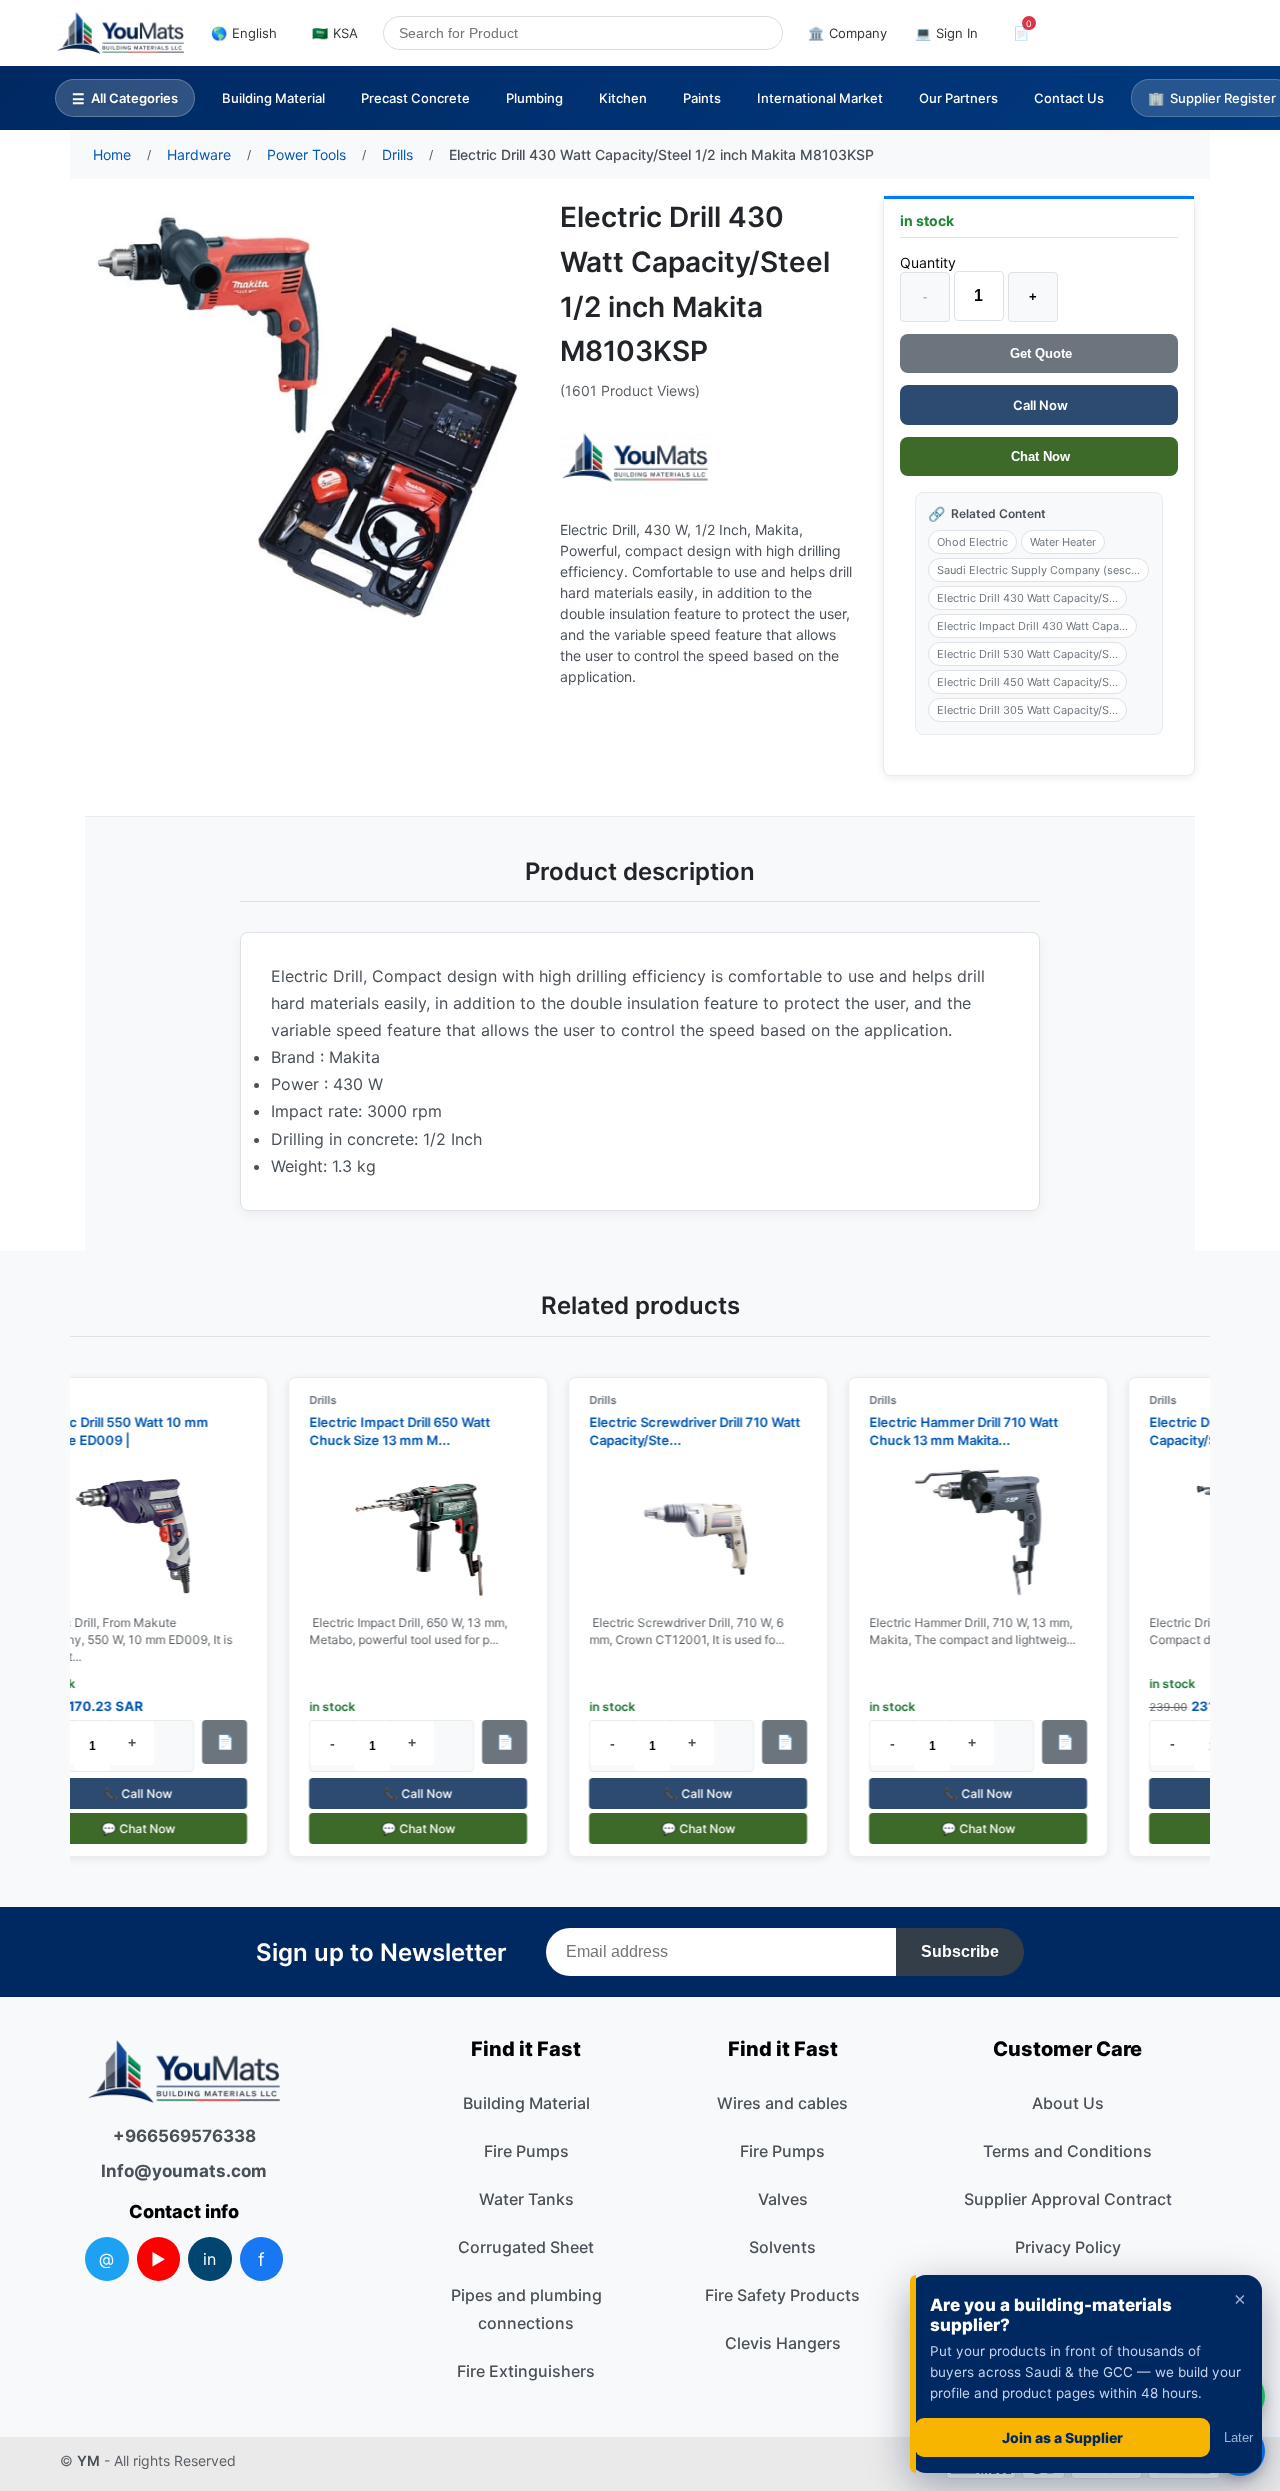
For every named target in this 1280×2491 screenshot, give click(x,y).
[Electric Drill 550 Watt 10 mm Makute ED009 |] (128, 1533)
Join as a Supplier (1062, 2437)
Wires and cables (782, 2103)
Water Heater (1063, 542)
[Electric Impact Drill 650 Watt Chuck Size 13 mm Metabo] (408, 1533)
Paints (702, 98)
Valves (783, 2199)
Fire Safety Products (782, 2295)
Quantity (928, 262)
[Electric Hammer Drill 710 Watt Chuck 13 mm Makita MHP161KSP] (968, 1533)
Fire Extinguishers (526, 2371)
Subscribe (960, 1951)
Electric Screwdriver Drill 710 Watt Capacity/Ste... (684, 1431)
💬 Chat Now (128, 1828)
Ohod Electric (972, 542)
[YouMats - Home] (635, 457)
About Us (1068, 2103)
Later (1238, 2437)
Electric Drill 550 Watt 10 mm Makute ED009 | (108, 1431)
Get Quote (1039, 353)
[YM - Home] (120, 33)
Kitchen (623, 98)
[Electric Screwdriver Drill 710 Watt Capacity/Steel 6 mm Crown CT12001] (688, 1533)
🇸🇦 (335, 33)
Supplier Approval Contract (1068, 2199)
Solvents (782, 2247)
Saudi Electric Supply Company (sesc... (1038, 570)
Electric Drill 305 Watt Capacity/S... (1027, 710)
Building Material (273, 98)
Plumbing (534, 98)
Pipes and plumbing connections (526, 2309)
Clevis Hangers (783, 2343)
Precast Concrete (415, 98)
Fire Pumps (526, 2151)
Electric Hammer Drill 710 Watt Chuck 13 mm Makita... (953, 1431)
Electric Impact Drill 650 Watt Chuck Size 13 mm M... (389, 1431)
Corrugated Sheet (526, 2247)
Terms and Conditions (1067, 2151)
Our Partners (958, 98)
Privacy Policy (1068, 2247)
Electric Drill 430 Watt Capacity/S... (1027, 598)
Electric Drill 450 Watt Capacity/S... (1027, 682)
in (209, 2259)
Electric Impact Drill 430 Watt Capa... (1032, 626)
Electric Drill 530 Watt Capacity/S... (1027, 654)
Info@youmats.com (184, 2171)
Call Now (1039, 405)
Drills (312, 1400)
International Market (820, 98)
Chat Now (1038, 456)
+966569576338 (184, 2136)
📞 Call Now (127, 1793)
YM (88, 2460)
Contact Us (1069, 98)
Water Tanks (526, 2199)
